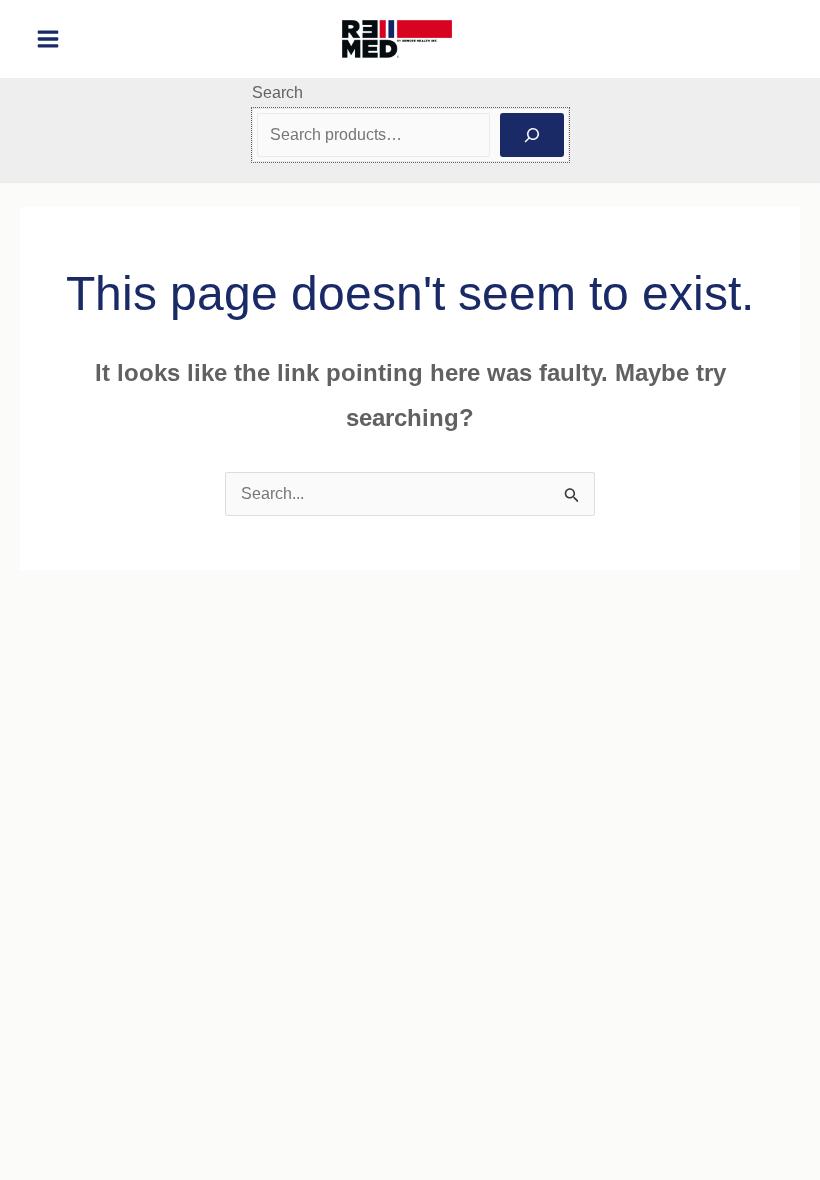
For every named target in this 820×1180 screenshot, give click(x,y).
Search (277, 92)
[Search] (532, 135)
